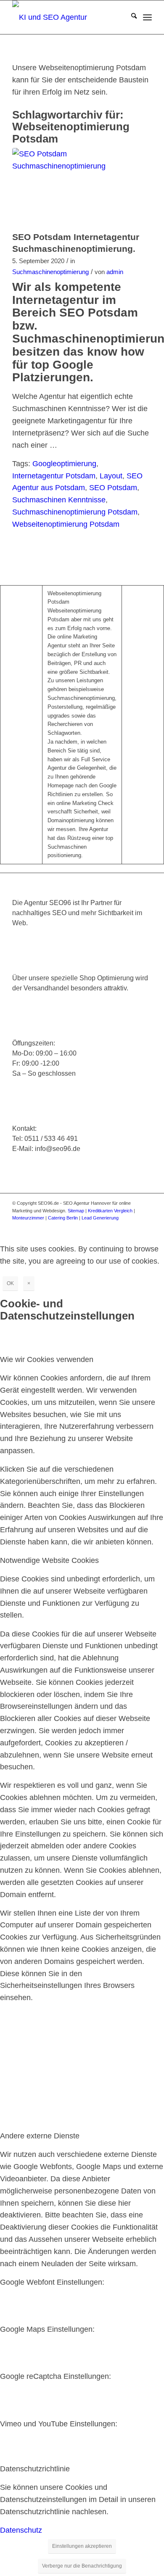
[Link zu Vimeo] (133, 1226)
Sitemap (76, 1211)
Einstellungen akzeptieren (82, 2546)
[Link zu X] (95, 1226)
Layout (111, 476)
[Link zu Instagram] (108, 1226)
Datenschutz (21, 2530)
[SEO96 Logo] (68, 17)
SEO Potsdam (113, 488)
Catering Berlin (63, 1218)
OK (10, 1283)
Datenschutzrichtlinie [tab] (35, 2469)
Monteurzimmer (28, 1218)
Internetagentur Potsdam (54, 476)
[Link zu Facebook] (82, 1226)
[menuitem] (130, 17)
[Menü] (147, 17)
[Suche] (130, 17)
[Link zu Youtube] (120, 1226)
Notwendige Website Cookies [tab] (49, 1560)
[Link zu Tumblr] (145, 1226)
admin (115, 272)
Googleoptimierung (64, 464)
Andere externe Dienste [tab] (40, 2136)
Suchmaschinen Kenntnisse (59, 500)
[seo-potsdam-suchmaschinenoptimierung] (71, 187)
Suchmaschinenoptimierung (50, 272)
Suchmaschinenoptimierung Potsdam (75, 512)
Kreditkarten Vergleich (110, 1211)
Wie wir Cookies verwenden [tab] (47, 1359)
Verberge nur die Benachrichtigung (82, 2566)
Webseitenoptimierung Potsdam (66, 524)
